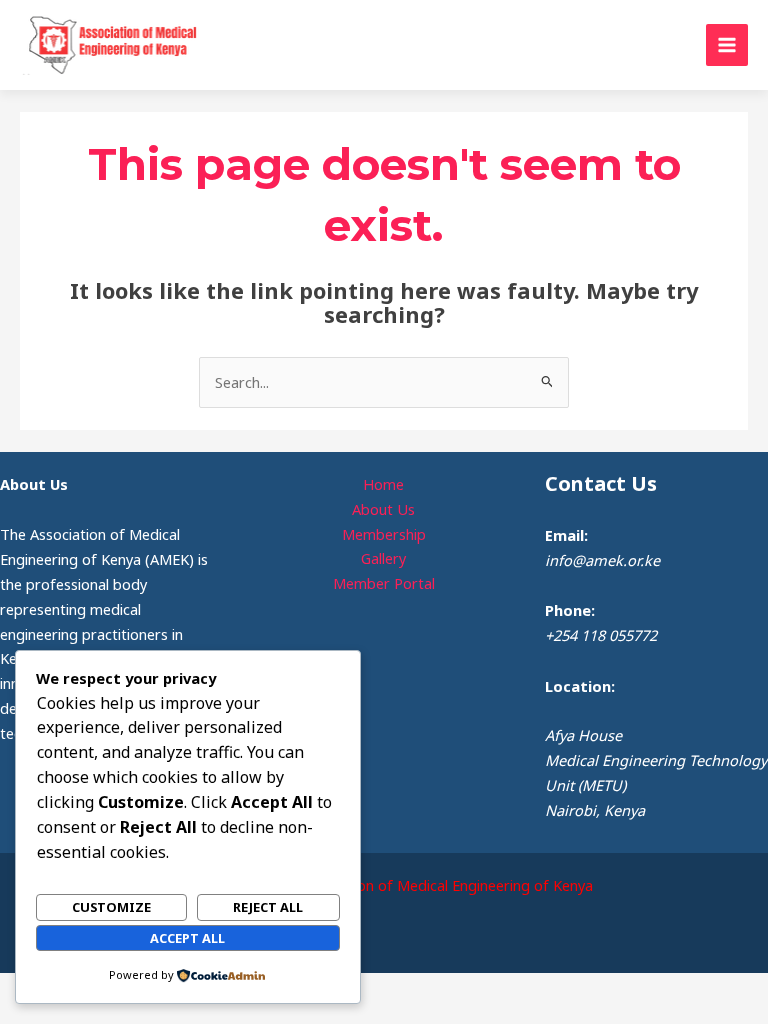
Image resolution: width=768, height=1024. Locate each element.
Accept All (187, 938)
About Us (383, 509)
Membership (384, 534)
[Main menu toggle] (727, 45)
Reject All (268, 907)
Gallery (383, 558)
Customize (111, 907)
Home (383, 484)
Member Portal (384, 583)
